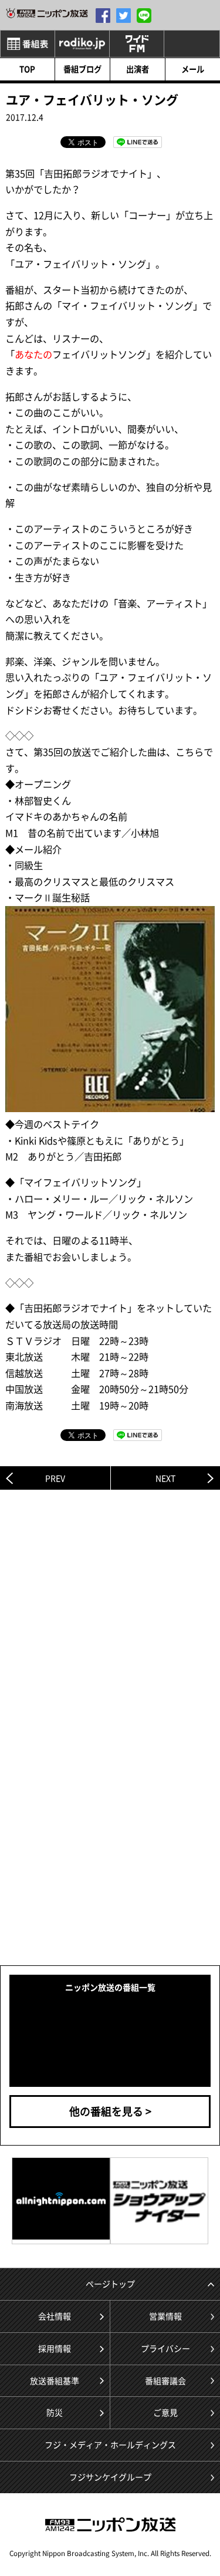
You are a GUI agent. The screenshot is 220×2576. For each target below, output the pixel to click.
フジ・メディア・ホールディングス (110, 2444)
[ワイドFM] (137, 44)
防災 (55, 2412)
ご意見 (165, 2412)
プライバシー (165, 2348)
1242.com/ (47, 13)
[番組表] (28, 44)
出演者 (138, 69)
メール (193, 69)
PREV (55, 1478)
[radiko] (82, 44)
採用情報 (55, 2348)
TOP (27, 69)
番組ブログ (82, 69)
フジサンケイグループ (110, 2477)
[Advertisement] (110, 1617)
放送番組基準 (55, 2380)
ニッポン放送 (110, 2525)
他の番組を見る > (110, 2111)
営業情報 (165, 2316)
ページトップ (110, 2284)
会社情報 (55, 2316)
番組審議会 (165, 2380)
